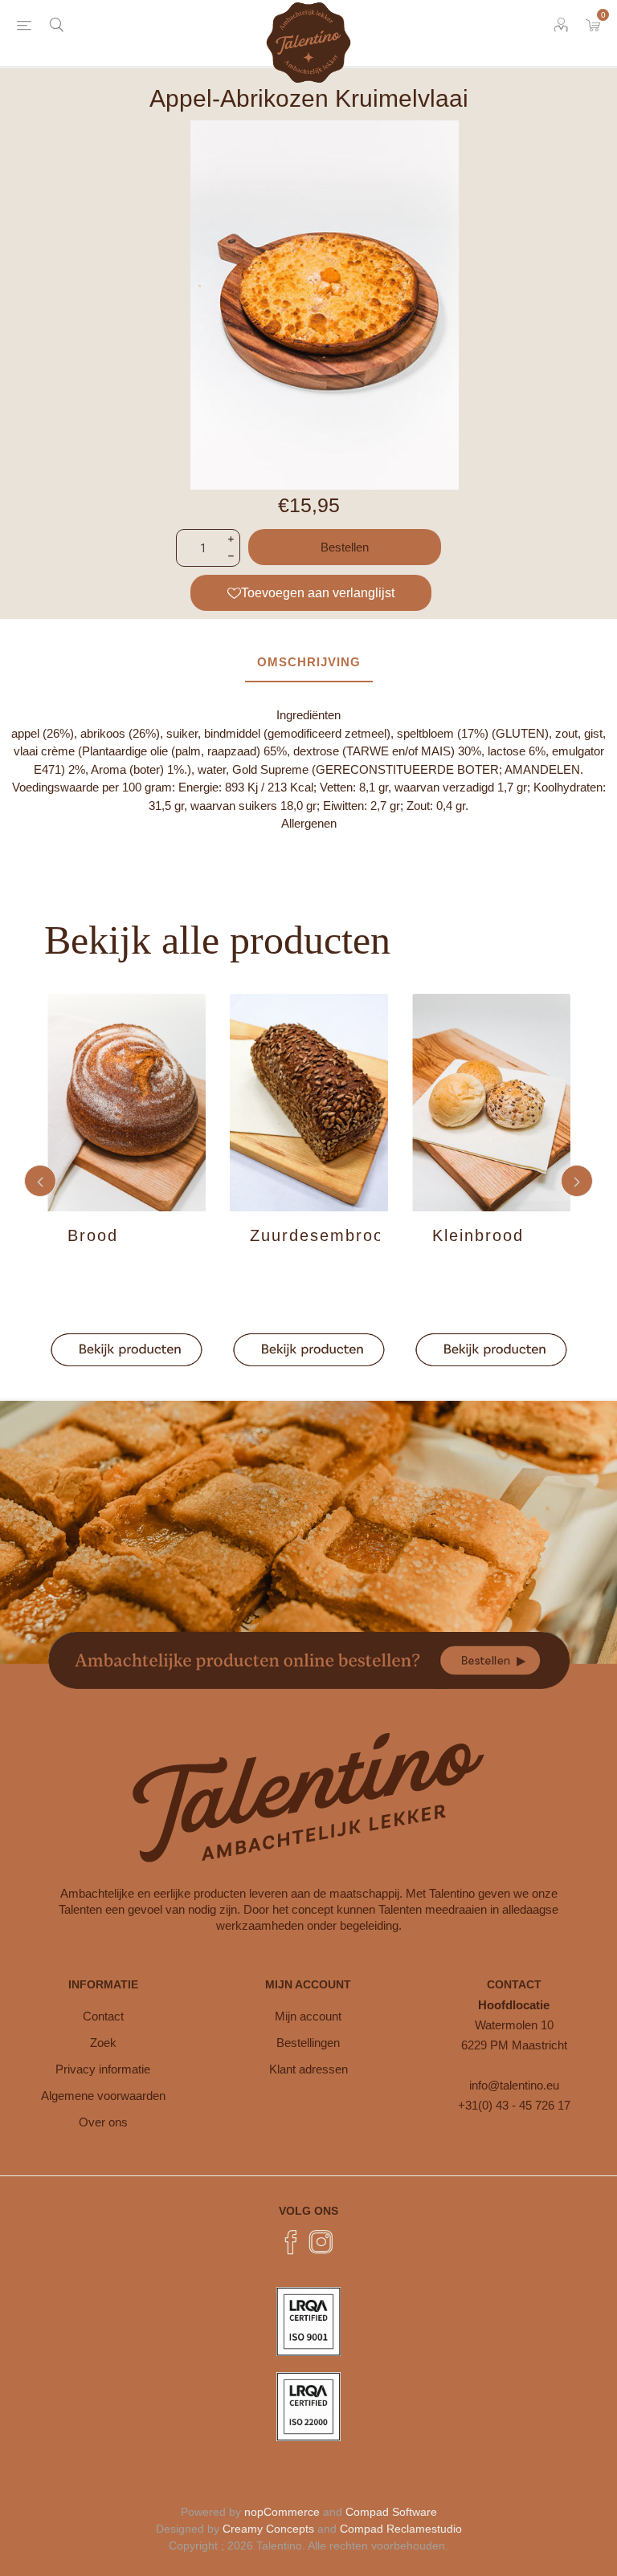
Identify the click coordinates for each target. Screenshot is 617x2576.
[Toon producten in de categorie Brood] (127, 1103)
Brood (93, 1235)
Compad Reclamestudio (401, 2529)
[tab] (309, 663)
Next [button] (577, 1181)
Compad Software (391, 2512)
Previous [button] (40, 1181)
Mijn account (308, 2016)
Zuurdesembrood (315, 1235)
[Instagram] (321, 2242)
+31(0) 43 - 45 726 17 (514, 2105)
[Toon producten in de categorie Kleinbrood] (491, 1103)
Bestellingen (308, 2043)
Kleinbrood (478, 1235)
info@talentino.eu (514, 2085)
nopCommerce (282, 2512)
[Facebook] (291, 2242)
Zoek (103, 2043)
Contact (103, 2016)
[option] (127, 1181)
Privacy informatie (103, 2069)
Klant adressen (308, 2069)
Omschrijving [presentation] (309, 662)
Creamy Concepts (268, 2529)
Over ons (103, 2122)
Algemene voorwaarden (103, 2096)
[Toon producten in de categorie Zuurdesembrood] (309, 1103)
